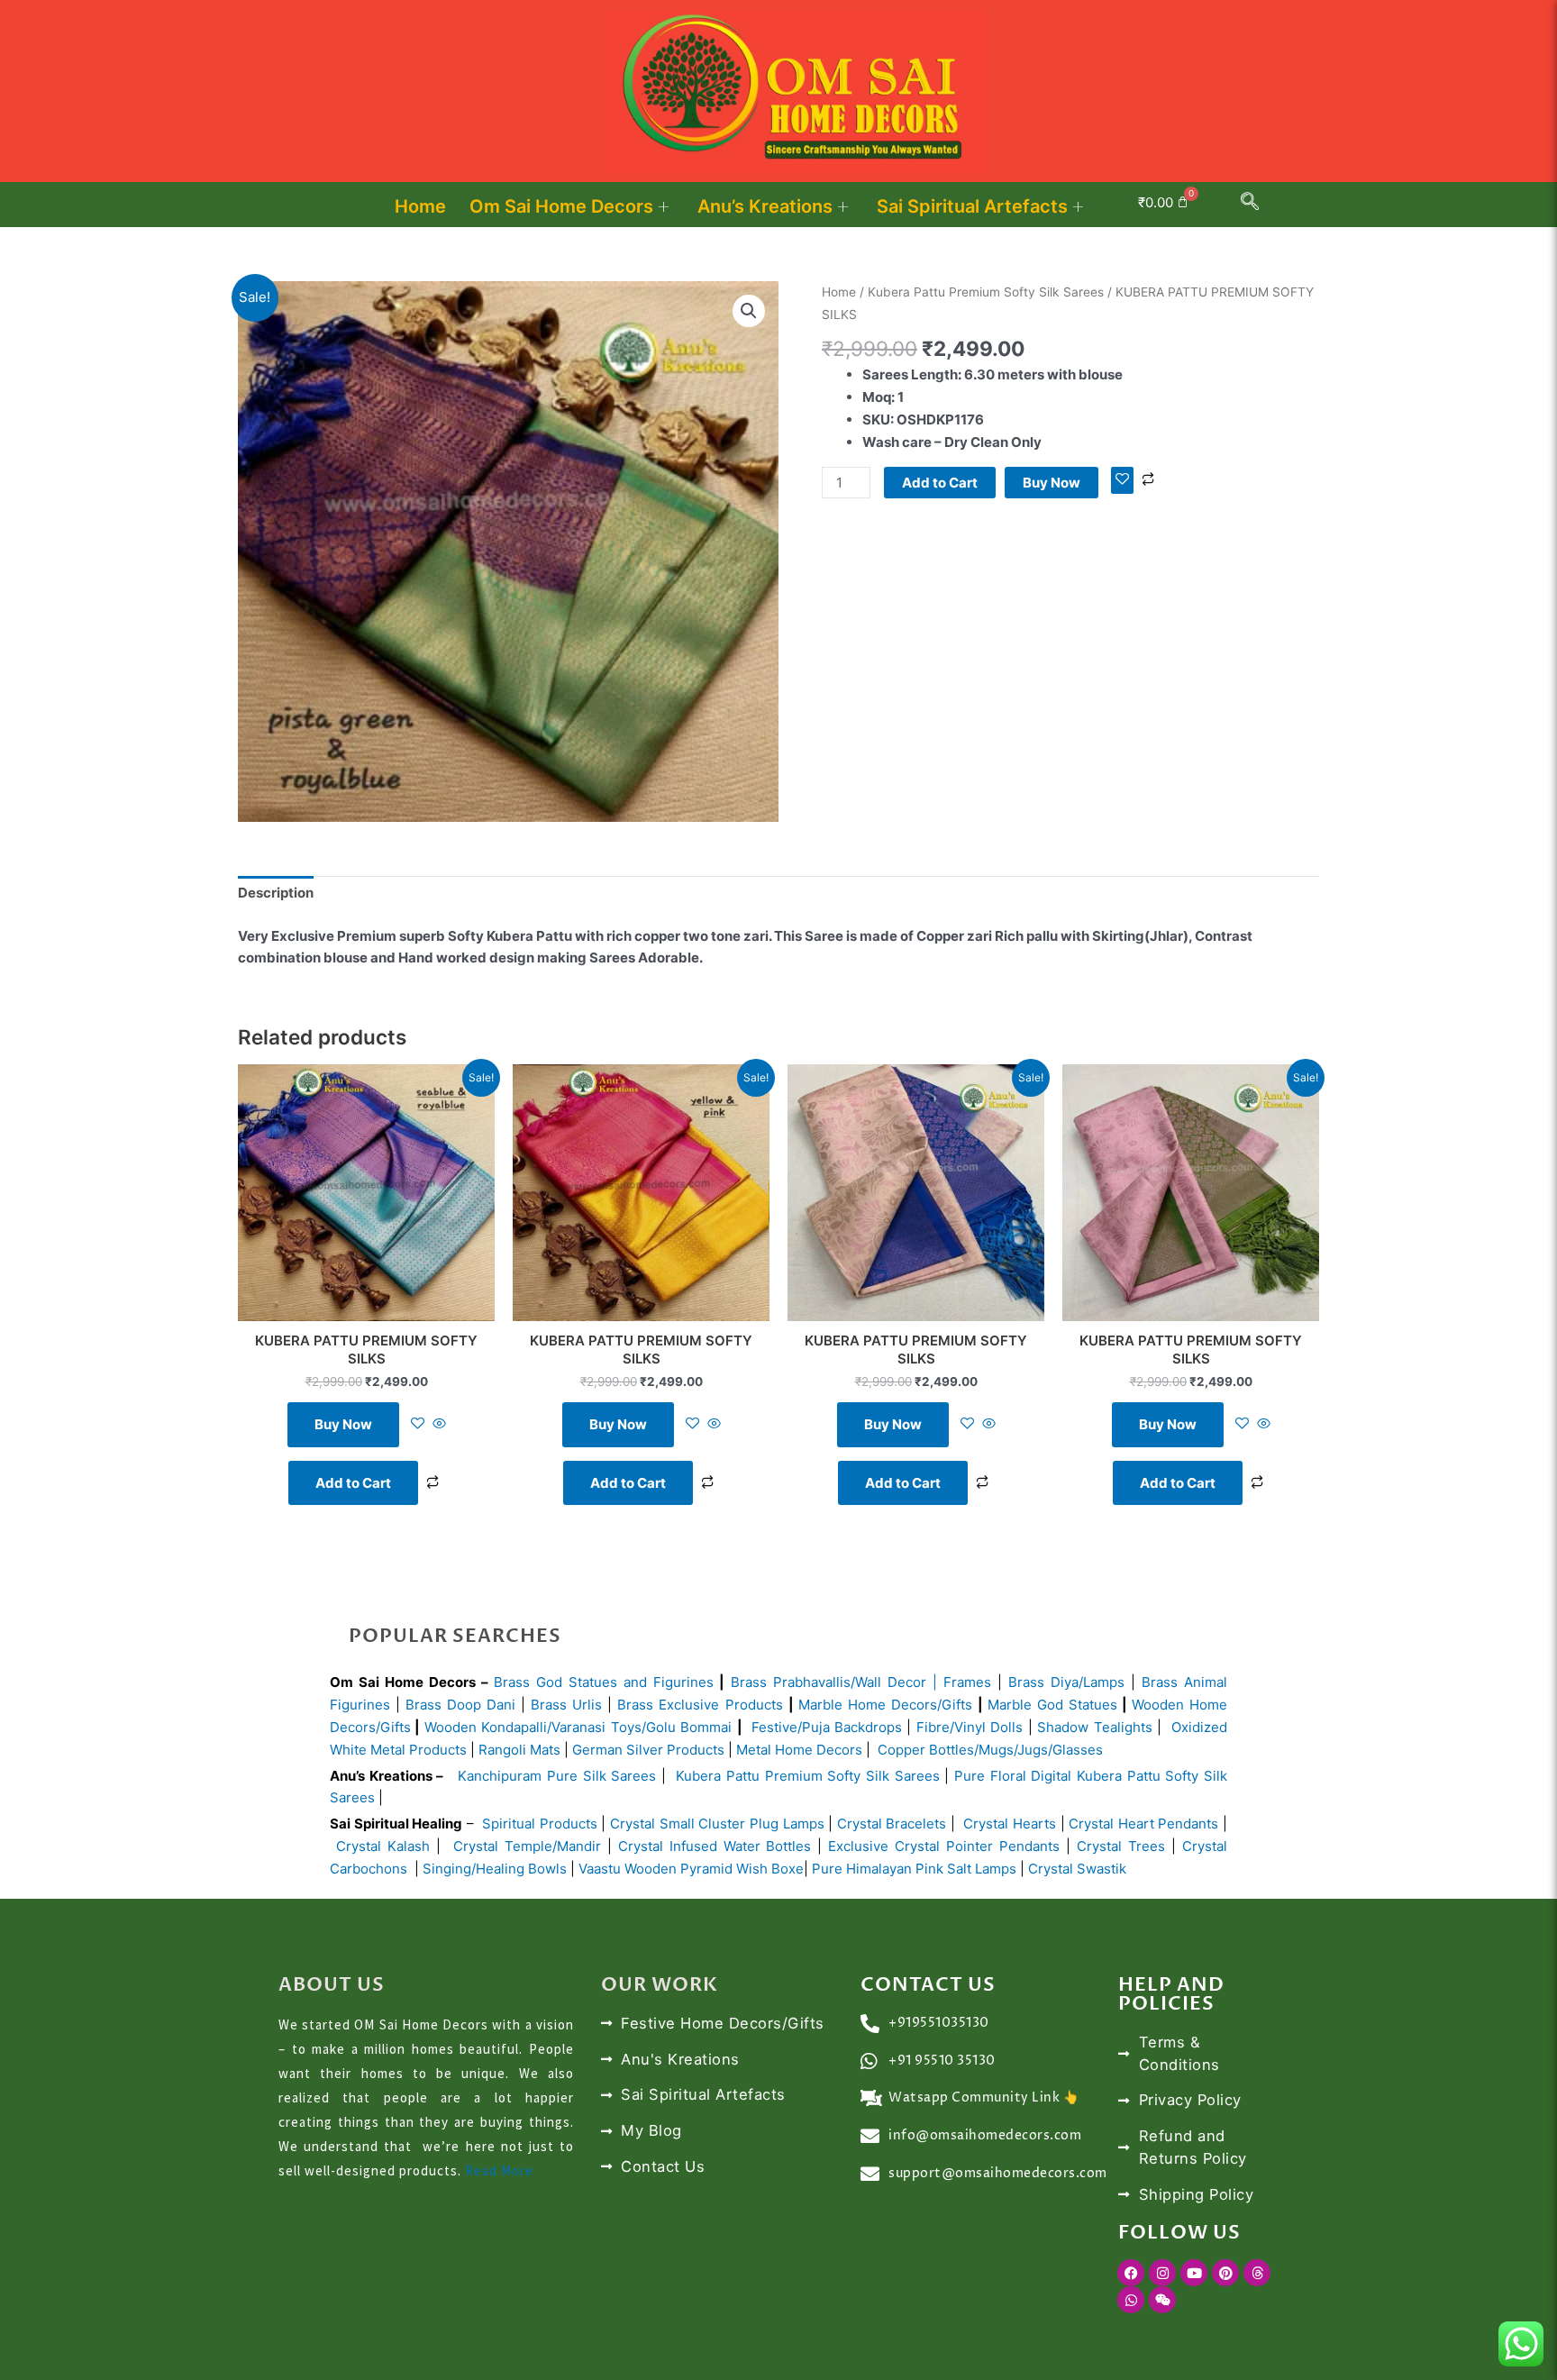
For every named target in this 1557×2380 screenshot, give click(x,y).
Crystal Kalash (380, 1846)
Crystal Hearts (1010, 1824)
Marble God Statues (1052, 1705)
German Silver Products (648, 1750)
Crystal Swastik (1079, 1869)
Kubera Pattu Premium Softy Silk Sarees (986, 292)
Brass (752, 1682)
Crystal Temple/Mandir (527, 1846)
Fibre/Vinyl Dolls (970, 1727)
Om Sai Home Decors (561, 206)
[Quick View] (437, 1424)
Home (420, 206)
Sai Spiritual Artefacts (972, 206)
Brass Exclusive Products (700, 1705)
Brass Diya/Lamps (1066, 1682)
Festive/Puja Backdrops (827, 1727)
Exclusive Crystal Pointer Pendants (941, 1846)
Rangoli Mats (518, 1750)
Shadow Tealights (1093, 1727)
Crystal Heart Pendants (1143, 1824)
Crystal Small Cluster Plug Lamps (717, 1824)
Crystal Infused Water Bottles (715, 1846)
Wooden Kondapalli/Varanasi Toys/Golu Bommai (578, 1727)
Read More (499, 2170)
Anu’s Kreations (765, 206)
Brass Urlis (566, 1705)
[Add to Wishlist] (1122, 480)
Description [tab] (276, 893)
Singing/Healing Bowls (495, 1869)
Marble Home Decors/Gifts (885, 1705)
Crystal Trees (1121, 1846)
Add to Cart (940, 483)
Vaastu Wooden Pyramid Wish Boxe (691, 1869)
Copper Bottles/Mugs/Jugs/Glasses (990, 1750)
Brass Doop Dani (460, 1705)
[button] (1250, 205)
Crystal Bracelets (892, 1824)
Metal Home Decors (797, 1750)
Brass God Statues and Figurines (604, 1682)
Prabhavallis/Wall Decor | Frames (882, 1682)
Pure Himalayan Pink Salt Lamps (916, 1869)
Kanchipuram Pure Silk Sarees (557, 1776)
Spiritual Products (540, 1824)
